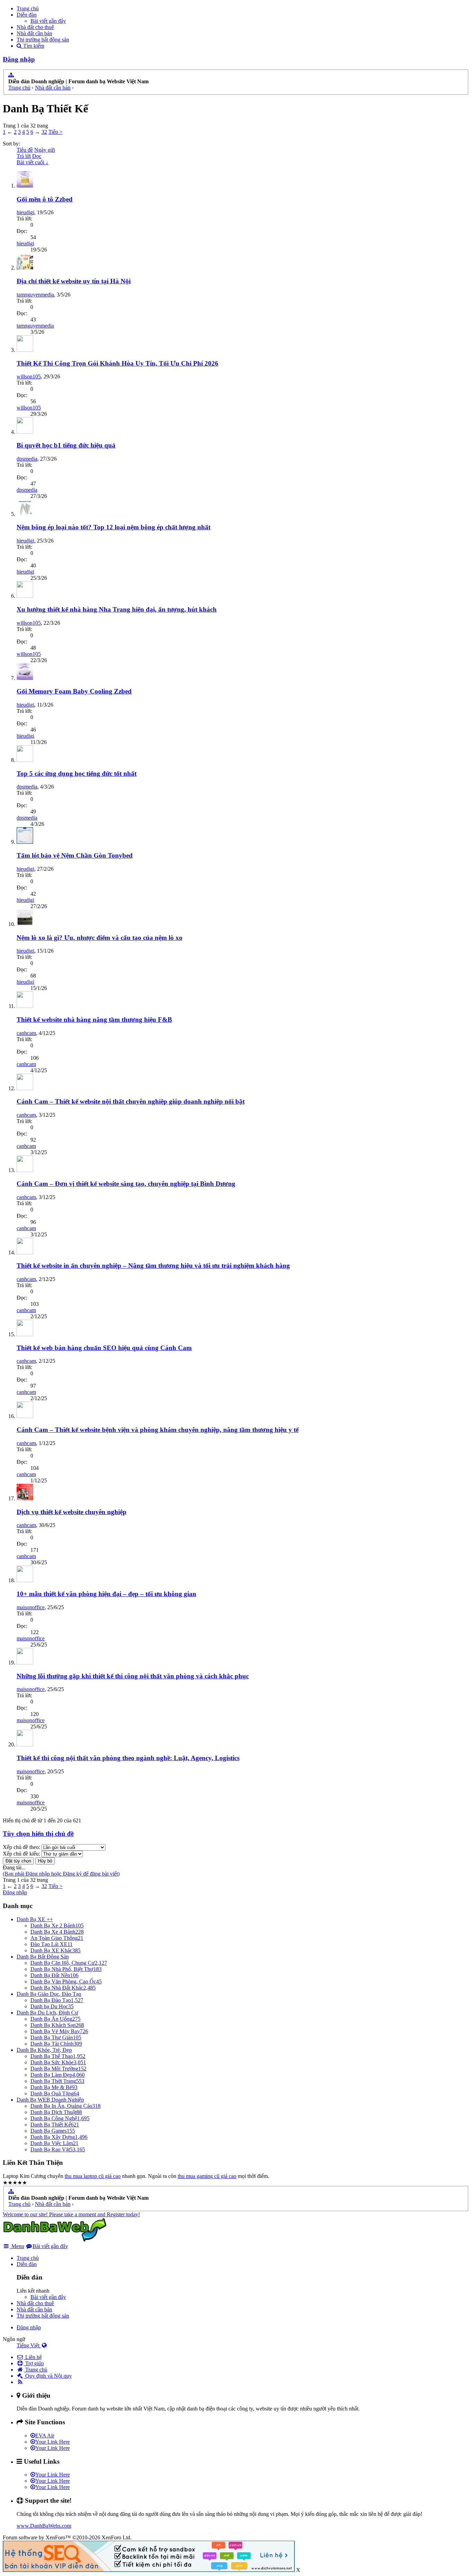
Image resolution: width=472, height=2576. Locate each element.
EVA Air (45, 2436)
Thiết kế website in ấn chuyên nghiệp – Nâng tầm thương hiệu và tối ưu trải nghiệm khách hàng (153, 1266)
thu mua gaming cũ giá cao (207, 2176)
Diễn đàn (27, 15)
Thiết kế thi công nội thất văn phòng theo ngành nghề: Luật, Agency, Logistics (128, 1758)
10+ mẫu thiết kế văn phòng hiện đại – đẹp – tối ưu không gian (106, 1594)
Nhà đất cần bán (34, 33)
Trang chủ (28, 8)
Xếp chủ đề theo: (21, 1847)
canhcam (26, 1033)
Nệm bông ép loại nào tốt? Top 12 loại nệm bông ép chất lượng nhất (114, 527)
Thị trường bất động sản (43, 40)
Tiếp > (55, 132)
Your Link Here (53, 2442)
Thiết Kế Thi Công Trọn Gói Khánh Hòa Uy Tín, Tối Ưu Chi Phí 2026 (117, 363)
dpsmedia (27, 459)
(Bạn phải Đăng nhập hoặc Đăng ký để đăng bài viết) (61, 1874)
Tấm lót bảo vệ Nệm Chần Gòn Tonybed (75, 855)
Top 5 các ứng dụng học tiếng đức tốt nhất (77, 773)
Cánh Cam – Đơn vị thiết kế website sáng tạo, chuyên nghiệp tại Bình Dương (126, 1184)
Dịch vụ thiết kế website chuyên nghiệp (72, 1512)
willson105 (29, 376)
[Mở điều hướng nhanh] (11, 75)
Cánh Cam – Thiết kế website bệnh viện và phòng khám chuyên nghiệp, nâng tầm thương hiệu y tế (158, 1430)
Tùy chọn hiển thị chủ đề (38, 1834)
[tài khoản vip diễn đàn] (149, 2570)
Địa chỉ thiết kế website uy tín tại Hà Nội (74, 281)
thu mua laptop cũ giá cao (93, 2176)
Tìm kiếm (33, 46)
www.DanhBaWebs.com (44, 2526)
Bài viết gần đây (48, 21)
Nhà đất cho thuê (35, 27)
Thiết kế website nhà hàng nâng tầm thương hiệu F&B (94, 1020)
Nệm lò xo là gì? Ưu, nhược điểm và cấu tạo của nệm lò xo (100, 938)
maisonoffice (31, 1607)
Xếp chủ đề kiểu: (21, 1854)
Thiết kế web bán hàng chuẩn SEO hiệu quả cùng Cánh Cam (104, 1348)
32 (44, 132)
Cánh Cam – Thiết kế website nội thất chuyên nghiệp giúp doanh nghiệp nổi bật (131, 1101)
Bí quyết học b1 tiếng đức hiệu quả (66, 445)
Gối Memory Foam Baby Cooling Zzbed (74, 691)
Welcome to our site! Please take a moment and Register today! (71, 2214)
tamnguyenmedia (35, 295)
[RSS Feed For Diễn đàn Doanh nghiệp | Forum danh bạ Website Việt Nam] (20, 2382)
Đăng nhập (19, 59)
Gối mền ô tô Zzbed (45, 199)
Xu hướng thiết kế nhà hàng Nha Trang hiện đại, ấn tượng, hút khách (117, 609)
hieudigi (25, 212)
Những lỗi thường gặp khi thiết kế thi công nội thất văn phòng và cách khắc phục (133, 1676)
